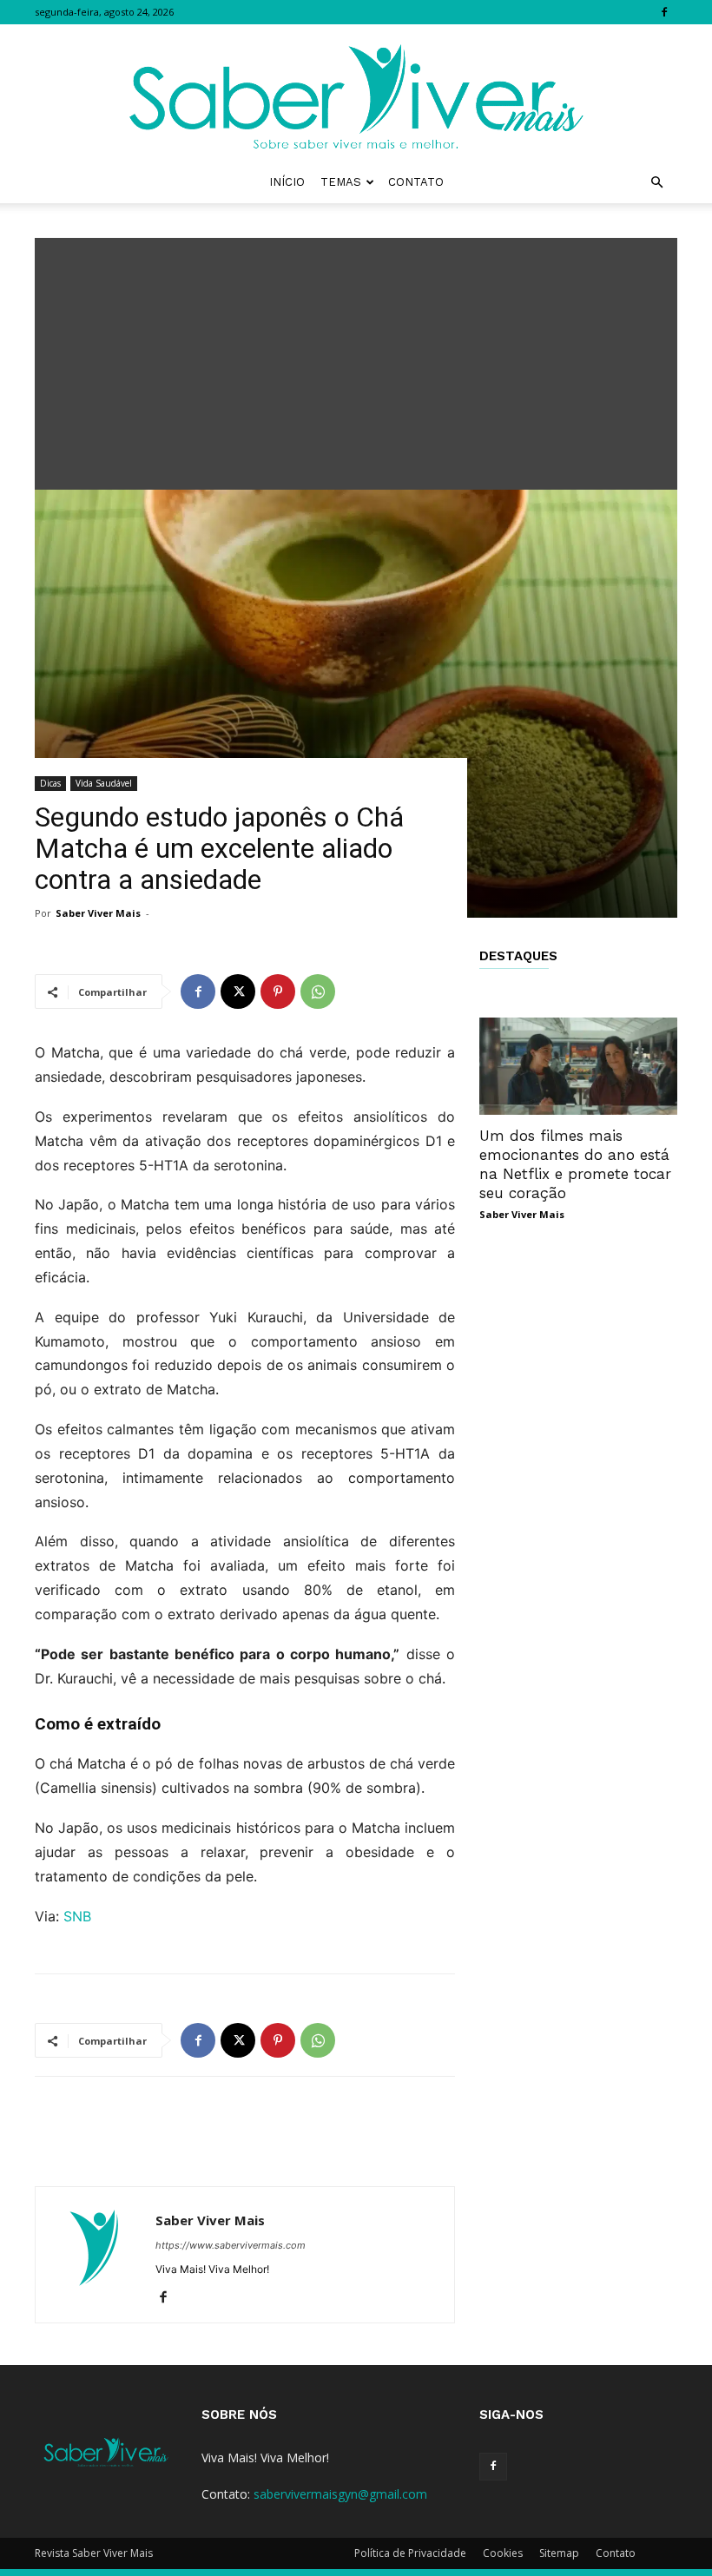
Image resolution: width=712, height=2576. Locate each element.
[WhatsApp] (318, 992)
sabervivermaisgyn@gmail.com (340, 2494)
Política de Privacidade (410, 2553)
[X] (238, 992)
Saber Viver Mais (98, 913)
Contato (416, 182)
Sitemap (559, 2553)
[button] (656, 183)
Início (287, 182)
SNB (77, 1916)
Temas (341, 182)
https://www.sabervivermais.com (231, 2245)
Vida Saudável (104, 783)
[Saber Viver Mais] (356, 93)
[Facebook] (664, 12)
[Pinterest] (278, 992)
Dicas (50, 783)
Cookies (503, 2553)
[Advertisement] (356, 359)
